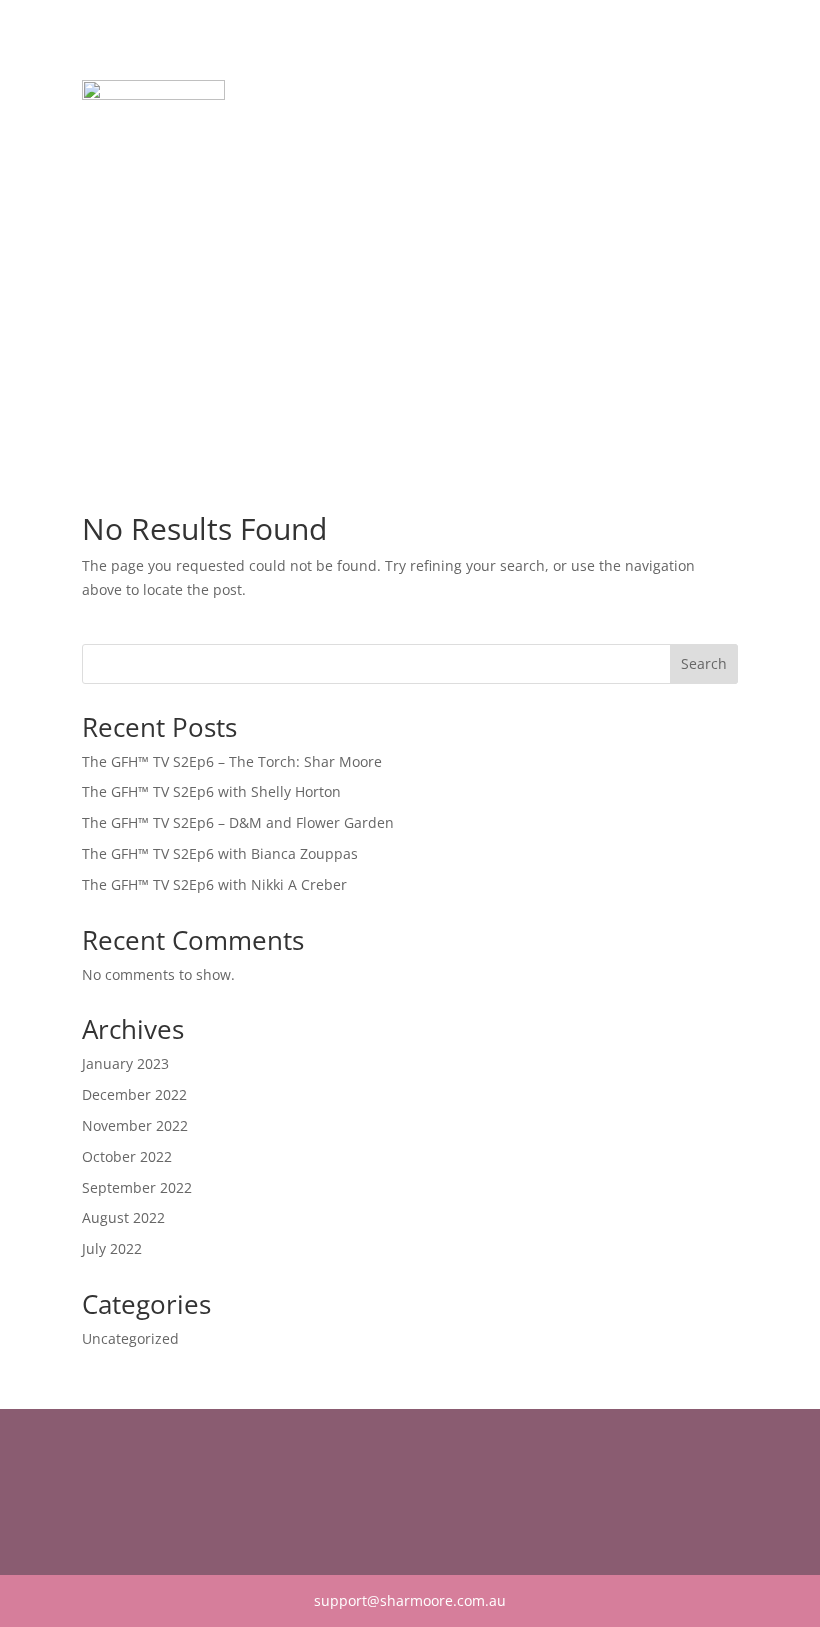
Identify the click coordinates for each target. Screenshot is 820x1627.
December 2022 (134, 1094)
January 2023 (125, 1063)
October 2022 (127, 1156)
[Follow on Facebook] (98, 1490)
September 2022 (137, 1187)
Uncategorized (130, 1338)
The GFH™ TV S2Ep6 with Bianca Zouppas (220, 853)
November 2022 (135, 1125)
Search (704, 663)
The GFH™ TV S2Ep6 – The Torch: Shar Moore (232, 761)
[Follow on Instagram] (138, 1490)
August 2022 (123, 1217)
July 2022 (112, 1248)
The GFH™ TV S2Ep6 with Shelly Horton (211, 791)
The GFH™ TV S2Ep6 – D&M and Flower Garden (238, 822)
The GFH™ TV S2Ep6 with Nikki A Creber (214, 884)
